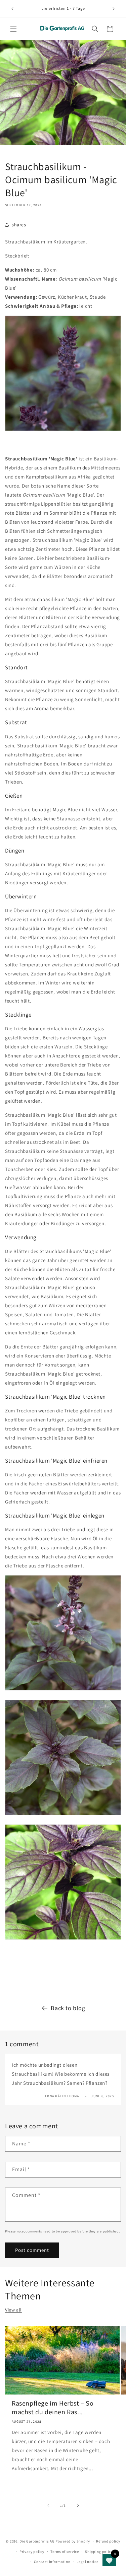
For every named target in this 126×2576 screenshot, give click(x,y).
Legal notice (87, 2562)
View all (13, 2310)
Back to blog (68, 2008)
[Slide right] (78, 2505)
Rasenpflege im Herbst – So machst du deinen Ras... (53, 2408)
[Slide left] (48, 2505)
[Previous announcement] (12, 9)
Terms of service (65, 2552)
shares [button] (19, 225)
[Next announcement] (114, 9)
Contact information (52, 2562)
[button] (13, 29)
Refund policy (108, 2541)
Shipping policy (99, 2552)
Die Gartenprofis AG (37, 2541)
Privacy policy (32, 2552)
